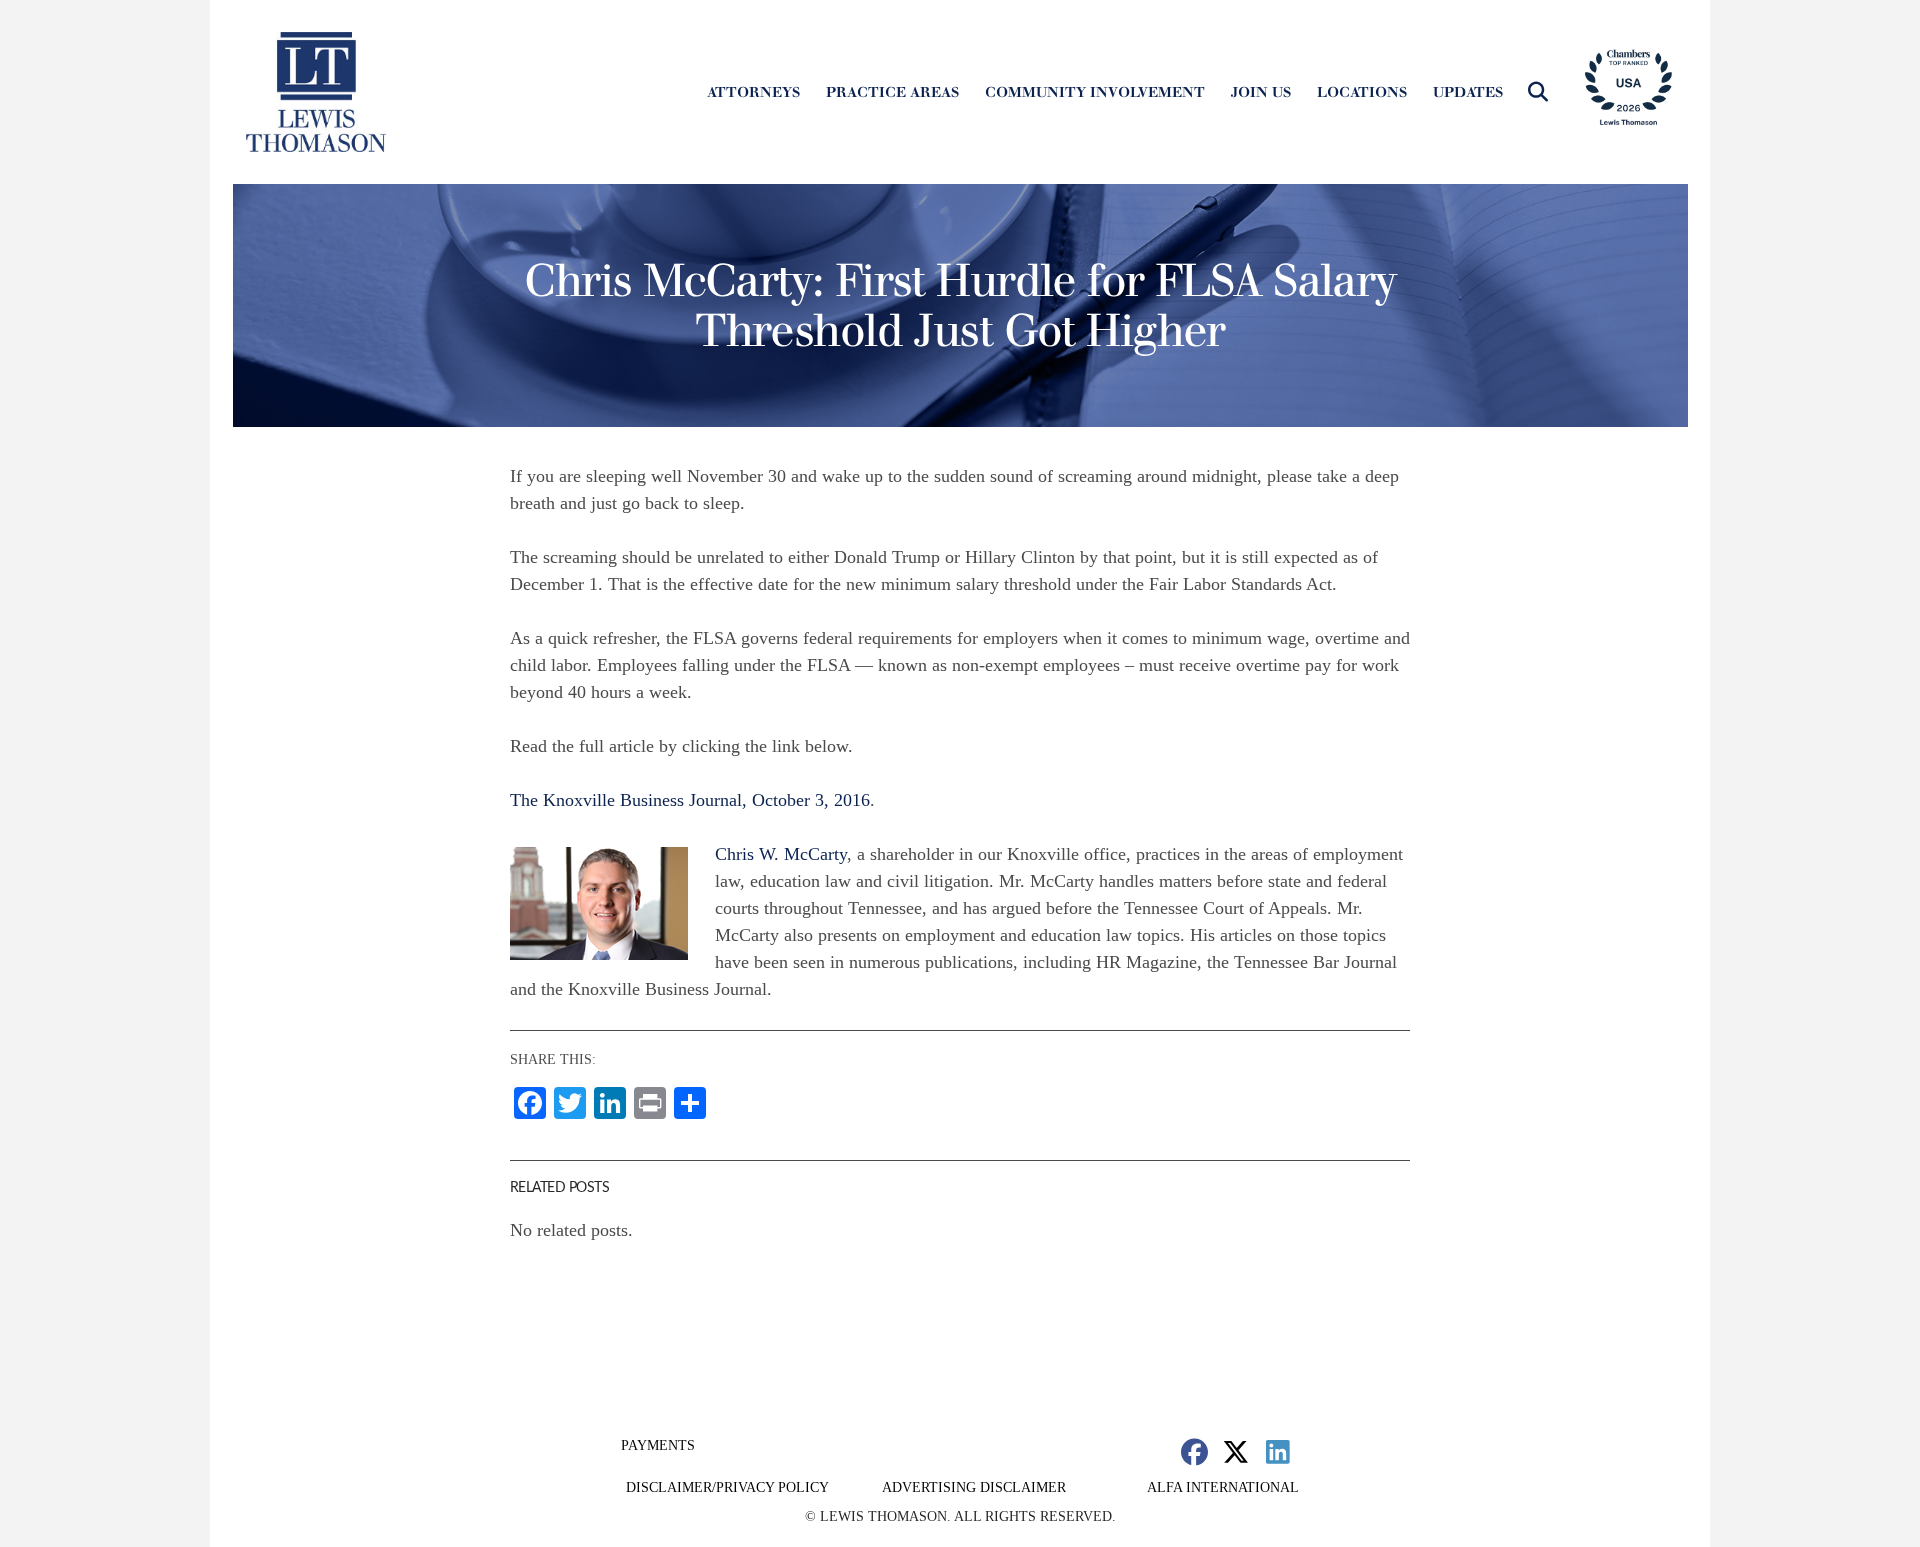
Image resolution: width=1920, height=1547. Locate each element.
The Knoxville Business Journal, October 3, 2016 (690, 800)
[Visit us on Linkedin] (1277, 1451)
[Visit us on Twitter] (1236, 1451)
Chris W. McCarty (781, 854)
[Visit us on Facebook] (1194, 1451)
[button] (1538, 92)
